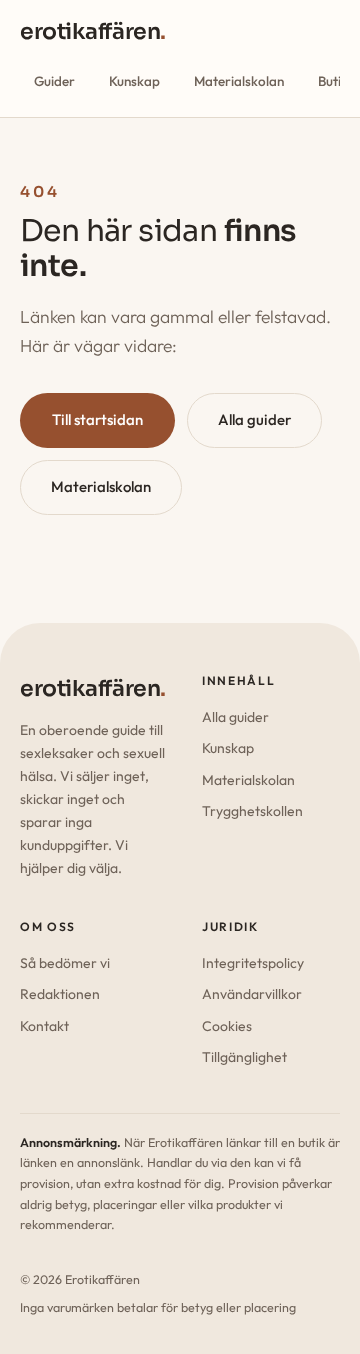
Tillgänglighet (244, 1057)
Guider (54, 81)
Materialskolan (239, 81)
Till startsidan (97, 419)
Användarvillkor (252, 994)
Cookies (227, 1026)
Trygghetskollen (252, 811)
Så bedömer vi (65, 963)
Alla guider (254, 419)
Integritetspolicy (253, 963)
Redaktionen (60, 994)
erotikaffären (93, 31)
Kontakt (44, 1026)
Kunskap (134, 81)
